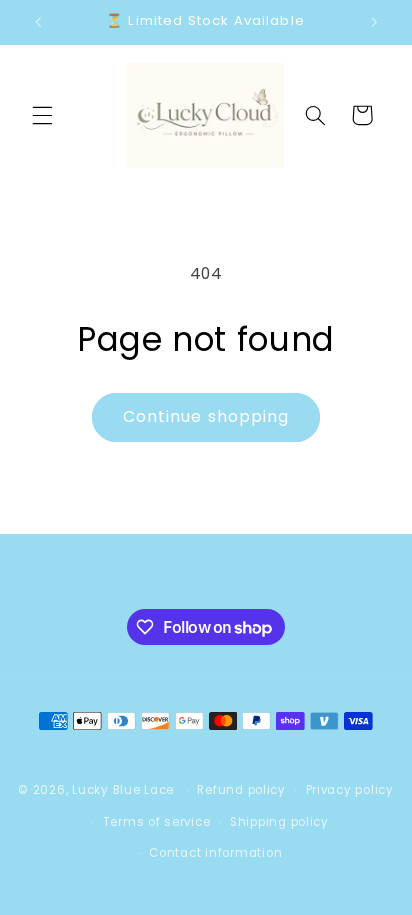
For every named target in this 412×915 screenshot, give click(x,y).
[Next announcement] (374, 22)
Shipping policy (279, 822)
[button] (42, 115)
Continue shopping (206, 416)
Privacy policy (350, 790)
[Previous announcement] (38, 22)
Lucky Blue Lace (123, 790)
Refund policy (241, 790)
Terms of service (157, 822)
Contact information (215, 853)
